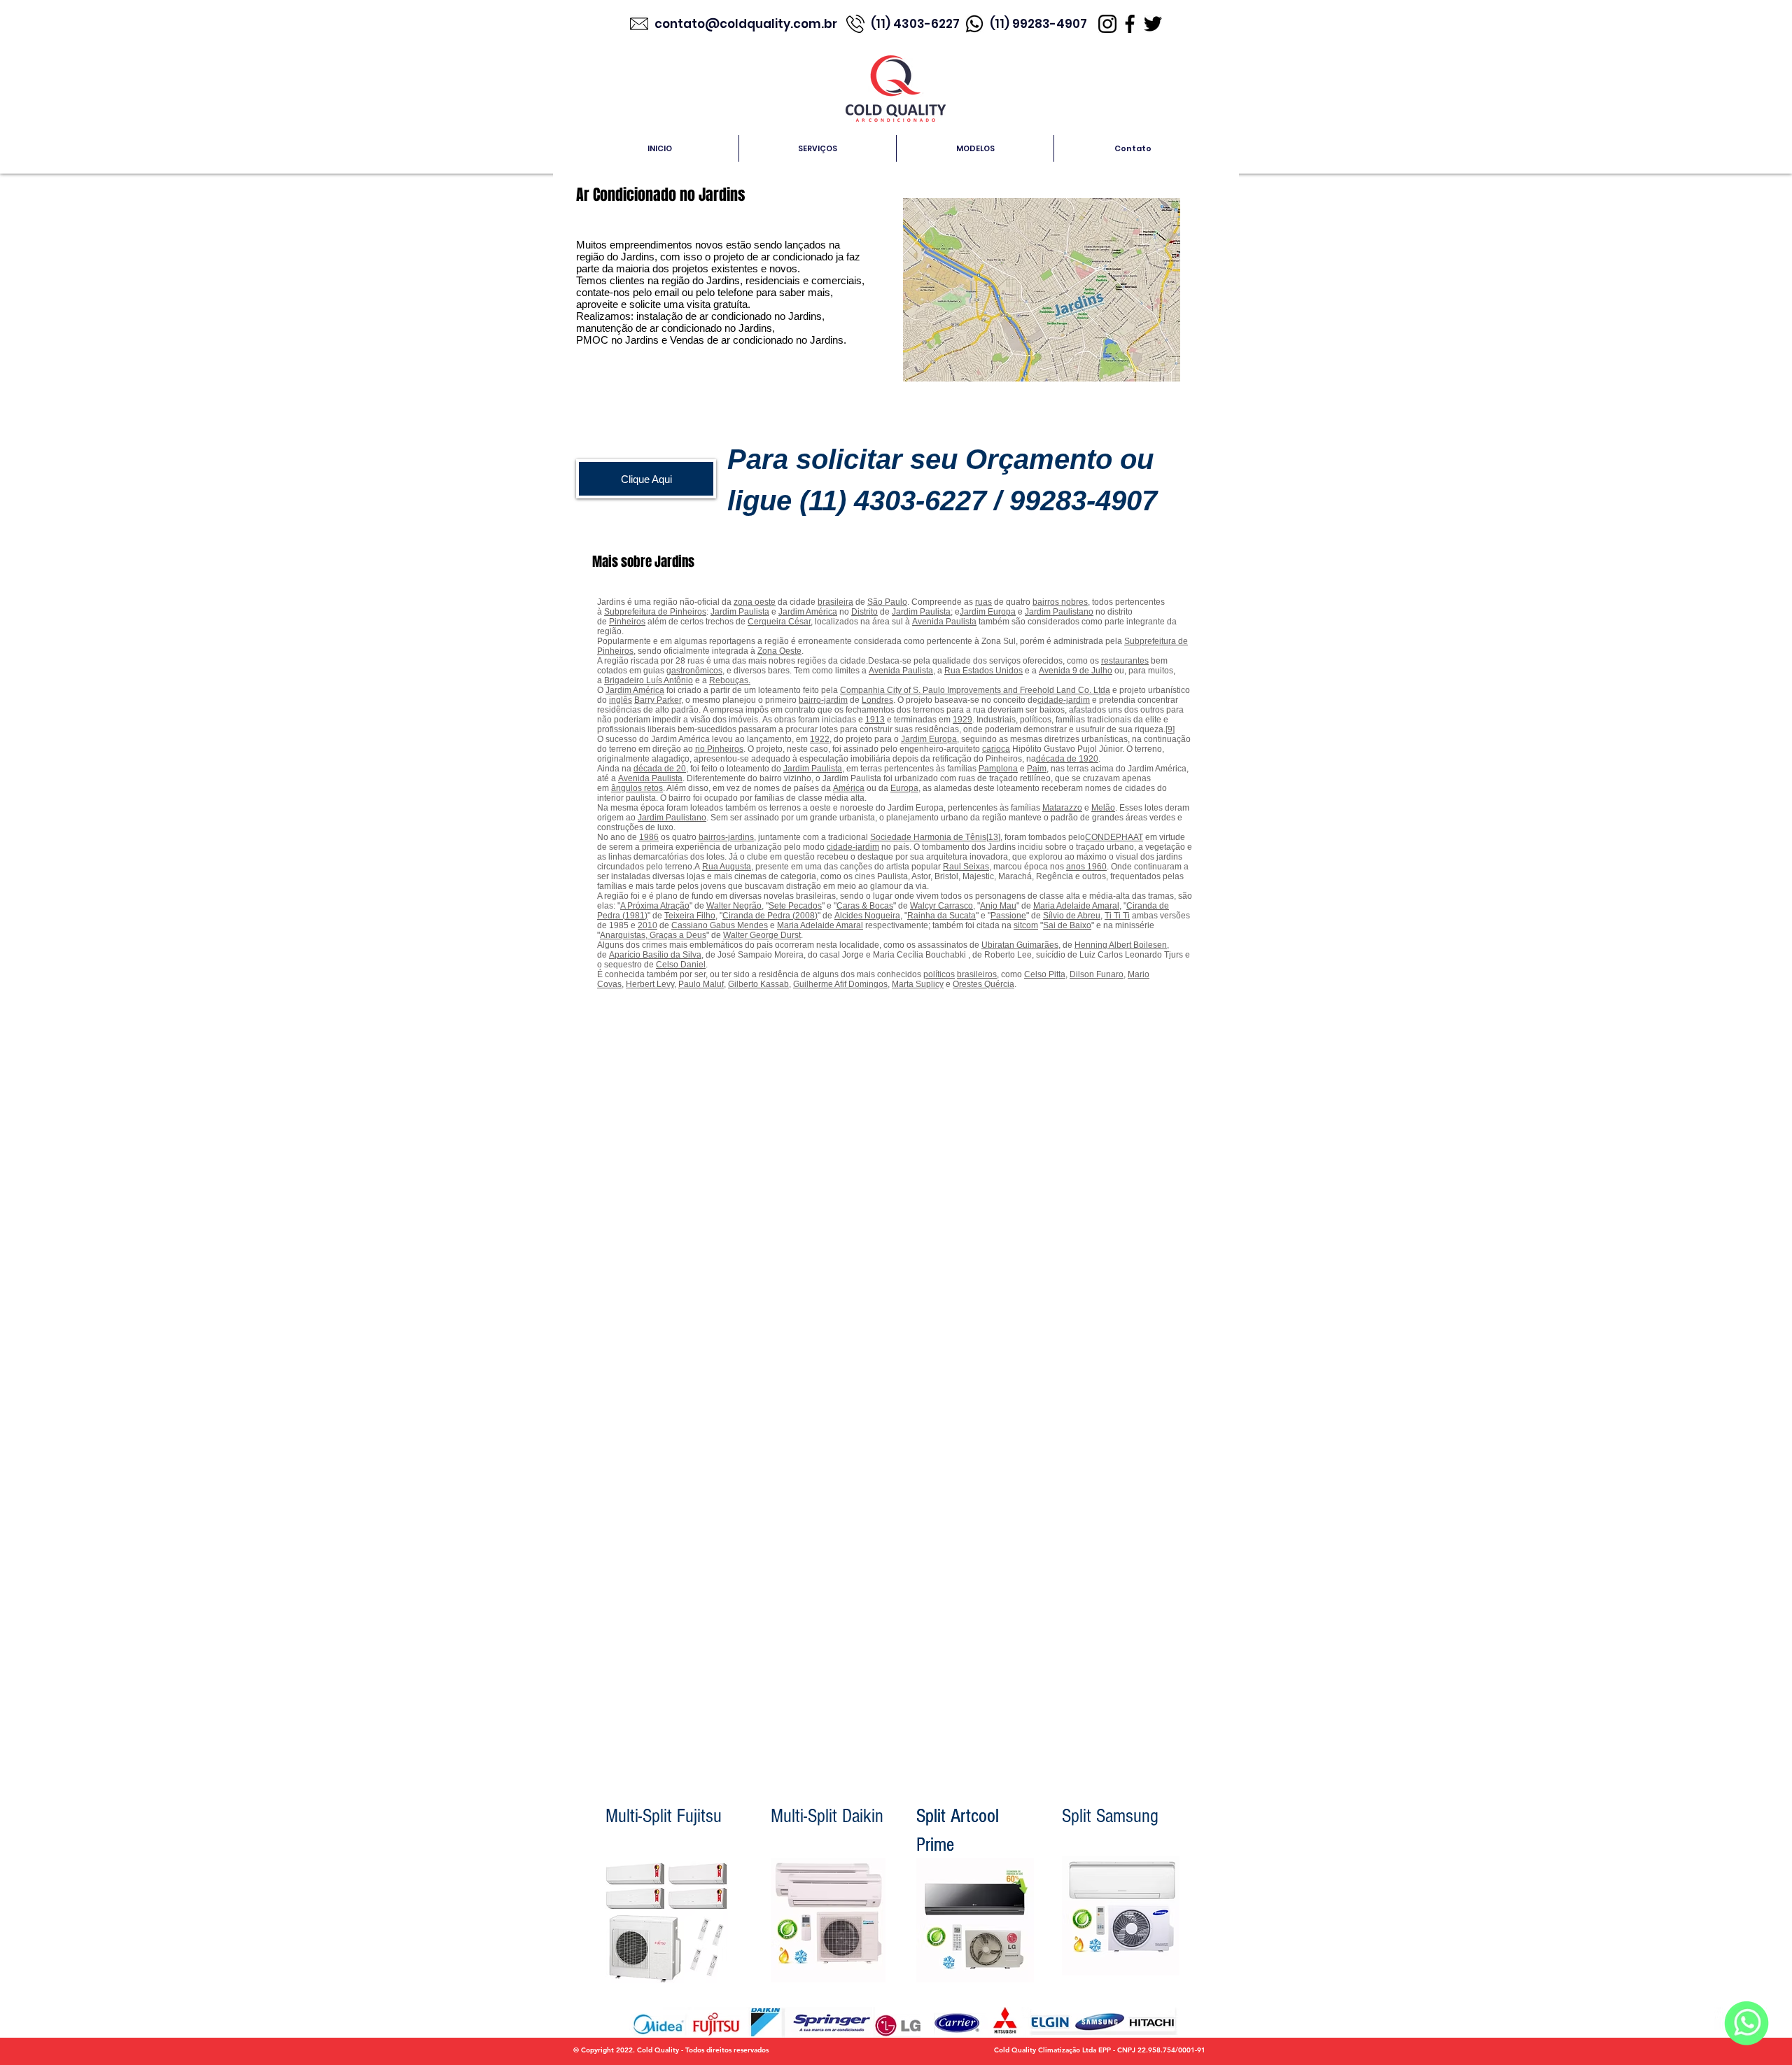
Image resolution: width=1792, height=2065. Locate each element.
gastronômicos (694, 671)
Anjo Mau (998, 906)
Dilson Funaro (1097, 974)
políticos (939, 974)
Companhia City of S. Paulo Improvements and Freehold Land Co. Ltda (975, 690)
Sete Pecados (795, 906)
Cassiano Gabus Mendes (720, 925)
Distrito (864, 612)
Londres (877, 700)
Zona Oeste (779, 651)
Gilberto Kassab (758, 984)
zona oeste (755, 602)
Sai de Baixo (1067, 925)
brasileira (835, 602)
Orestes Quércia (983, 984)
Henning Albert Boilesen (1121, 945)
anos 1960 (1086, 867)
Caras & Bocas (865, 906)
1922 (820, 739)
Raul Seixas (966, 867)
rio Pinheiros (719, 749)
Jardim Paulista (740, 612)
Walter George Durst (762, 935)
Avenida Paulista (944, 622)
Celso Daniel (681, 965)
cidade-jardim (1064, 700)
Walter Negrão (734, 906)
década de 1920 (1067, 759)
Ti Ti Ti (1117, 916)
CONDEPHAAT (1114, 837)
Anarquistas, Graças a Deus (653, 935)
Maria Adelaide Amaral (1076, 906)
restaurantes (1125, 661)
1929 (962, 720)
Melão (1103, 808)
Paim (1037, 769)
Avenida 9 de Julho (1076, 671)
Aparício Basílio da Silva (655, 955)
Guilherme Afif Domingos (840, 984)
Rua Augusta (727, 867)
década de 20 (660, 769)
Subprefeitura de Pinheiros (655, 612)
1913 (875, 720)
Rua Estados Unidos (983, 671)
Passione (1008, 916)
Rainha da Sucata (941, 916)
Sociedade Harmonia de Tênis (928, 837)
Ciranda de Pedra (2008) (770, 916)
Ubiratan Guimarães (1020, 945)
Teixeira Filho (690, 916)
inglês (621, 700)
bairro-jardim (823, 700)
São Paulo (887, 602)
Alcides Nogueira (867, 916)
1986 (649, 837)
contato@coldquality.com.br (747, 24)
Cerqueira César (779, 622)
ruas (983, 602)
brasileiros (977, 974)
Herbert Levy (650, 984)
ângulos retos (637, 788)
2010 (647, 925)
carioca (996, 749)
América (849, 788)
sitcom (1026, 925)
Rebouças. (730, 680)
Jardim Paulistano (1059, 612)
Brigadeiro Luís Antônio (649, 680)
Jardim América (808, 612)
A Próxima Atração (655, 906)
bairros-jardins (726, 837)
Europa (904, 788)
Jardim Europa (988, 612)
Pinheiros (627, 622)
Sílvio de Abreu (1072, 916)
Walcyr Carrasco (941, 906)
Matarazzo (1062, 808)
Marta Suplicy (918, 984)
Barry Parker (658, 700)
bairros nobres (1060, 602)
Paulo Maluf (701, 984)
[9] (1170, 729)
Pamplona (998, 769)
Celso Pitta (1045, 974)
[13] (993, 837)
